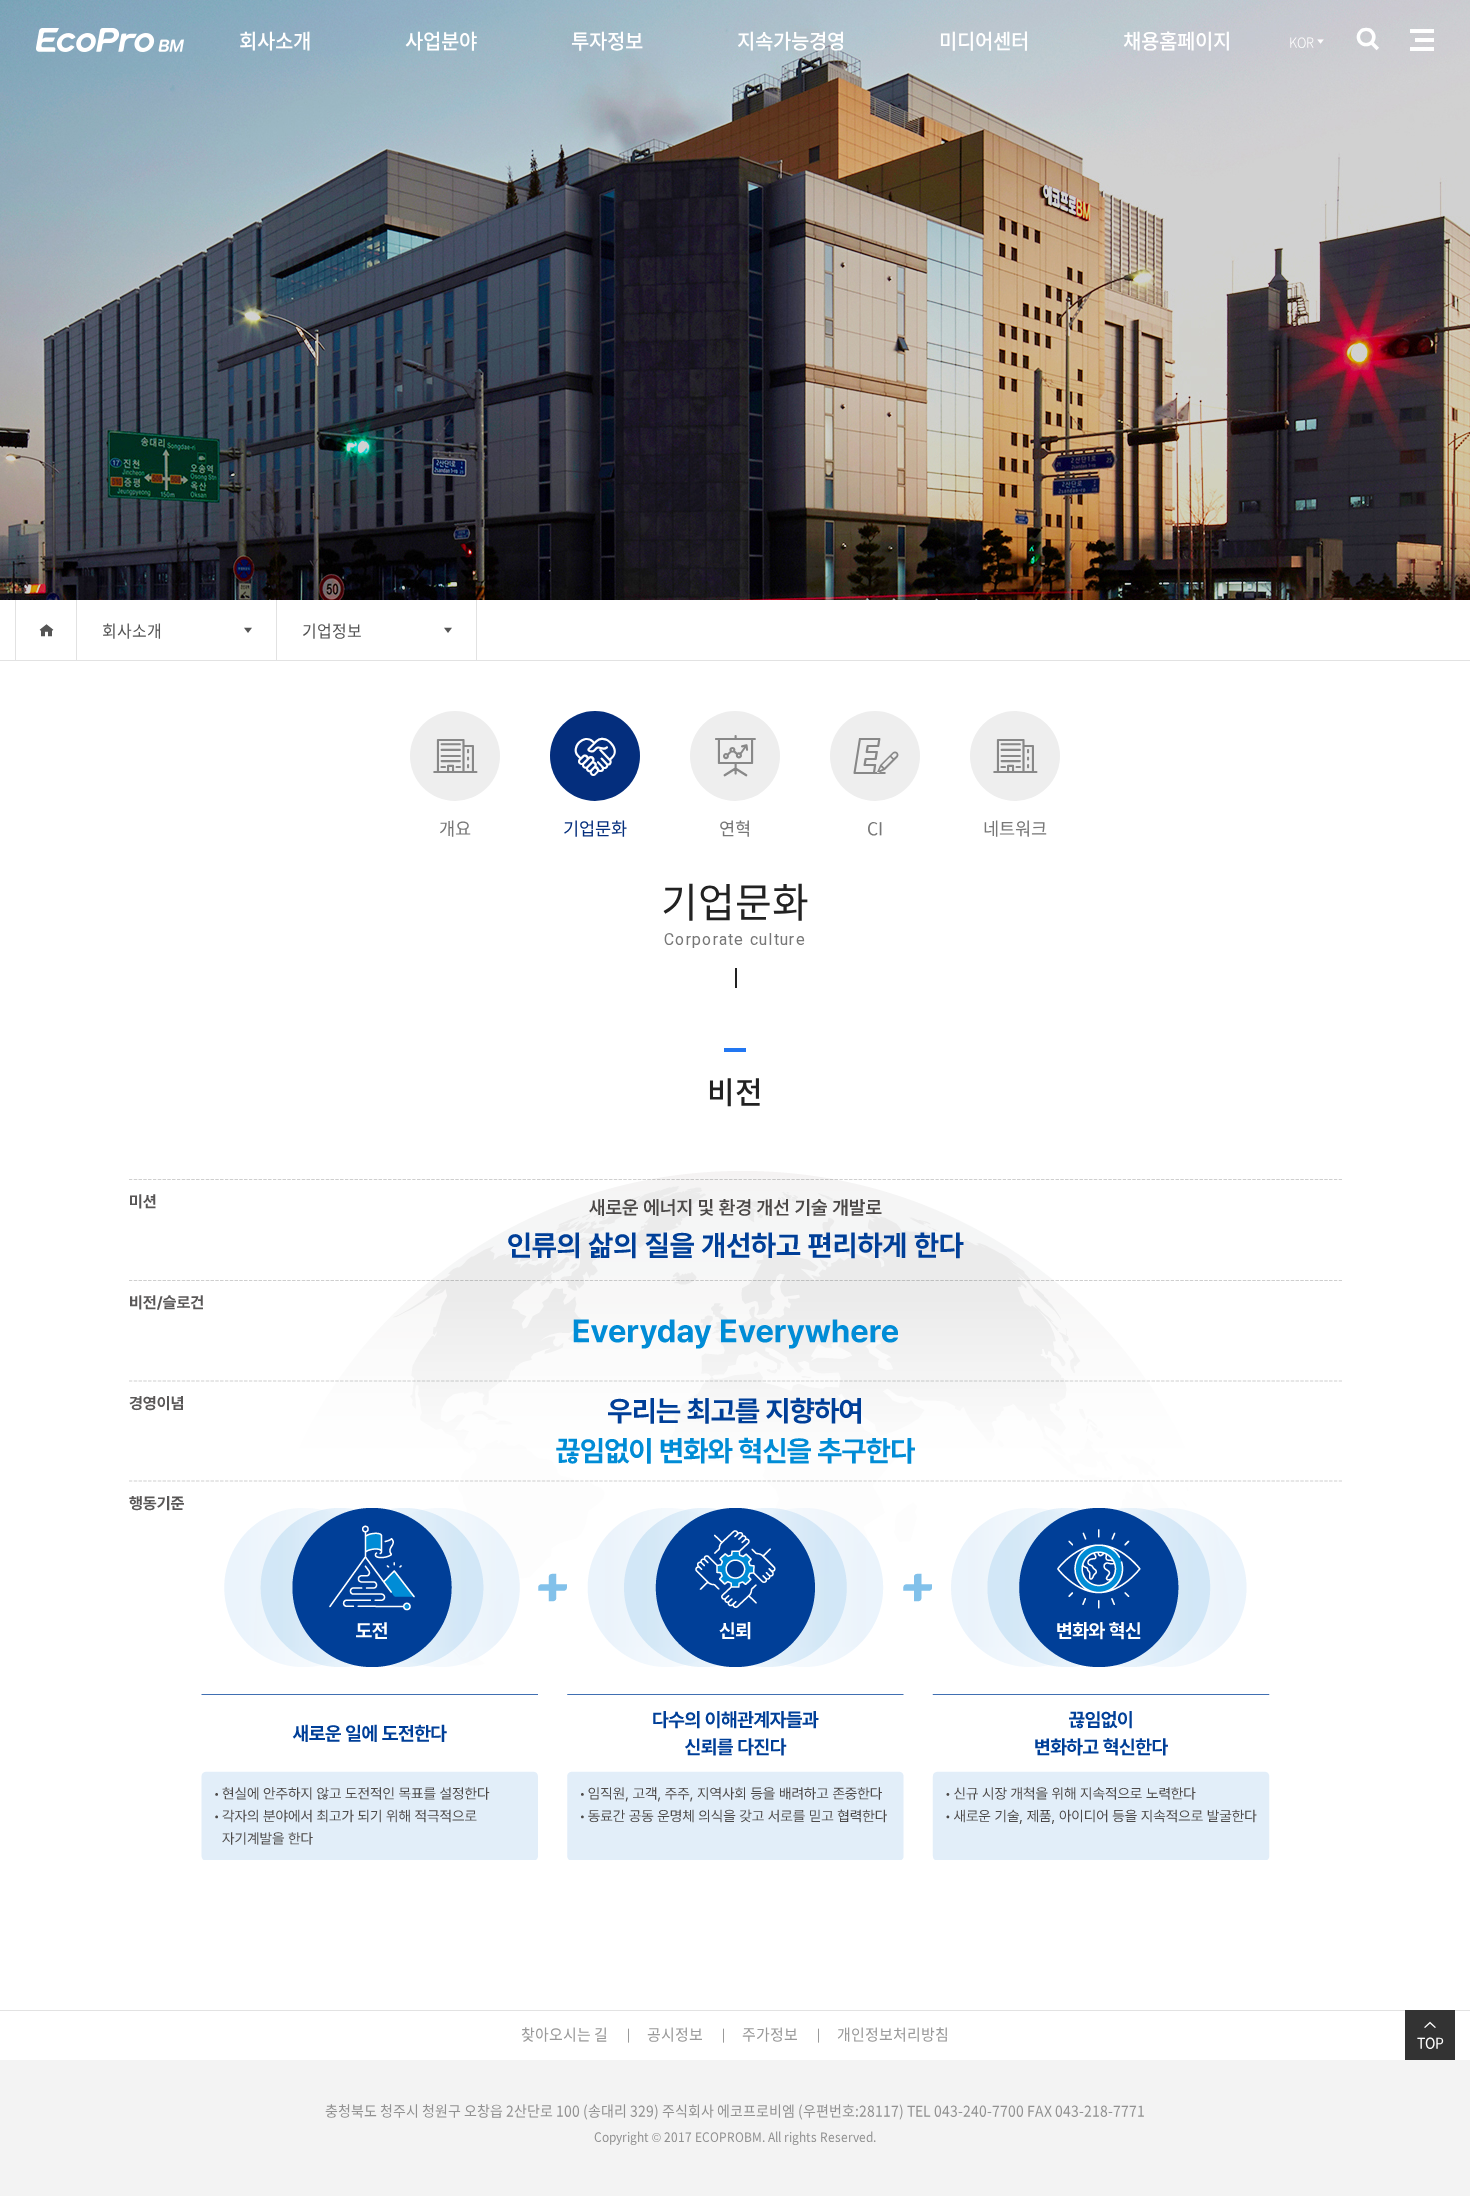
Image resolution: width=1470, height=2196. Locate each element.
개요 (455, 828)
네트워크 (1015, 828)
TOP (1430, 2042)
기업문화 (595, 828)
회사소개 (275, 40)
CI (875, 828)
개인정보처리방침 (893, 2034)
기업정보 (332, 630)
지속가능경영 (791, 40)
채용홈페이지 (1177, 40)
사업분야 (441, 40)
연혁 (735, 828)
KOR (1301, 41)
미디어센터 (984, 40)
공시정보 (675, 2034)
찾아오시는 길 (564, 2034)
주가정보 (770, 2034)
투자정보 (607, 40)
